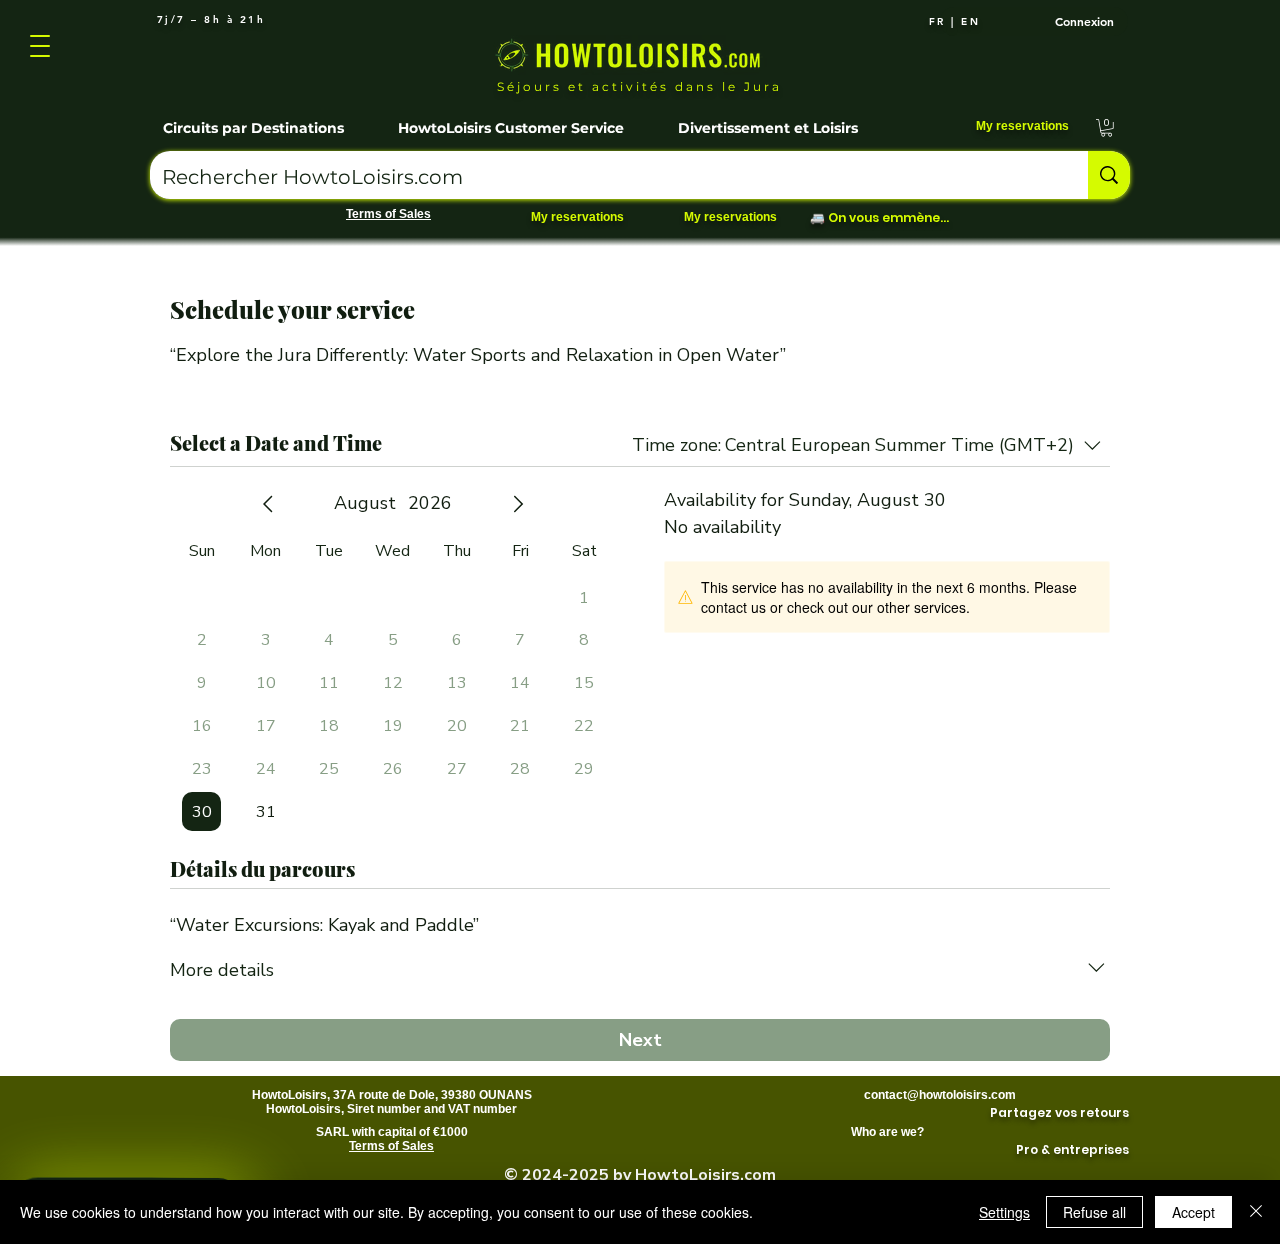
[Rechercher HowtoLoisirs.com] (1109, 175)
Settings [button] (1004, 1212)
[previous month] (268, 504)
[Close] (1256, 1212)
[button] (267, 119)
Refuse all (1094, 1212)
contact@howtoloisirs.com (940, 1095)
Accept (1193, 1212)
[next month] (518, 504)
